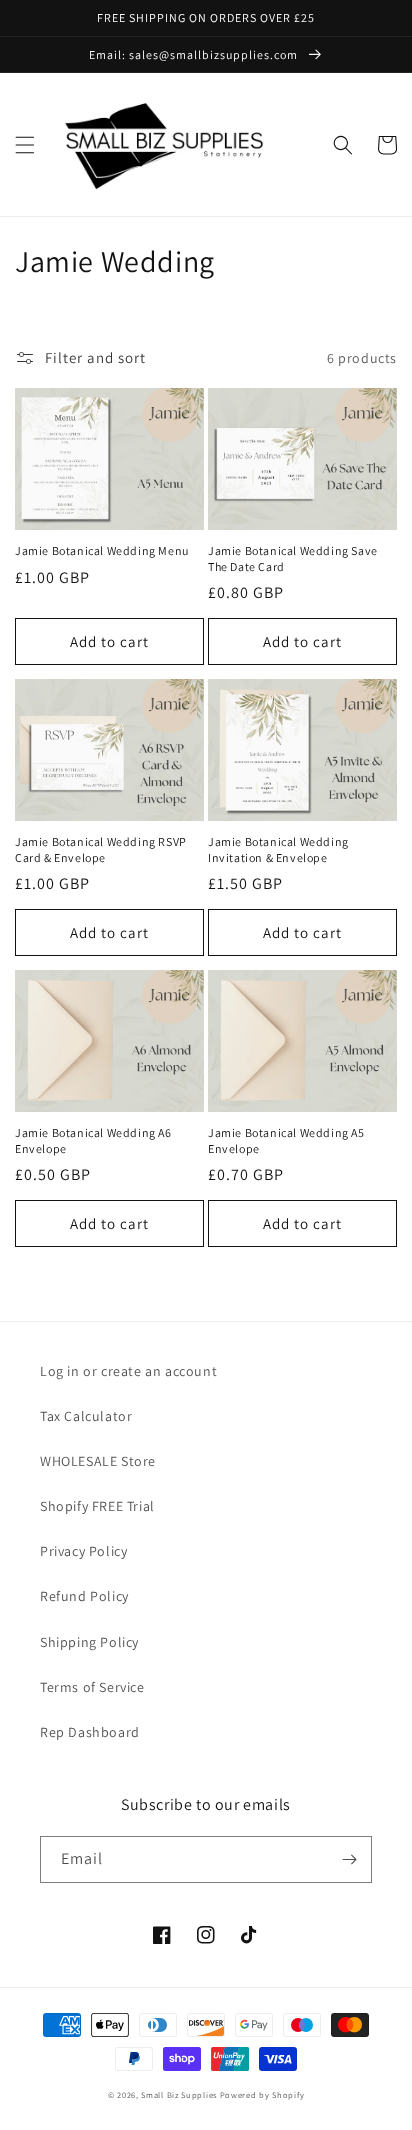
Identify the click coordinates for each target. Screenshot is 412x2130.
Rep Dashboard (90, 1732)
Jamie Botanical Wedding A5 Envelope (286, 1140)
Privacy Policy (83, 1551)
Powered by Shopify (262, 2094)
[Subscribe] (349, 1859)
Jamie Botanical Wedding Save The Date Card (293, 558)
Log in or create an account (128, 1371)
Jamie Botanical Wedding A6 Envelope (93, 1140)
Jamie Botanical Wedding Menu (102, 550)
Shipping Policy (89, 1642)
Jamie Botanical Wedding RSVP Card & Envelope (101, 849)
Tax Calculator (86, 1416)
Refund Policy (84, 1596)
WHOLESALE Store (98, 1461)
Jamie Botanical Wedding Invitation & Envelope (278, 849)
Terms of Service (92, 1687)
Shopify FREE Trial (97, 1506)
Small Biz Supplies (179, 2094)
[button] (25, 145)
